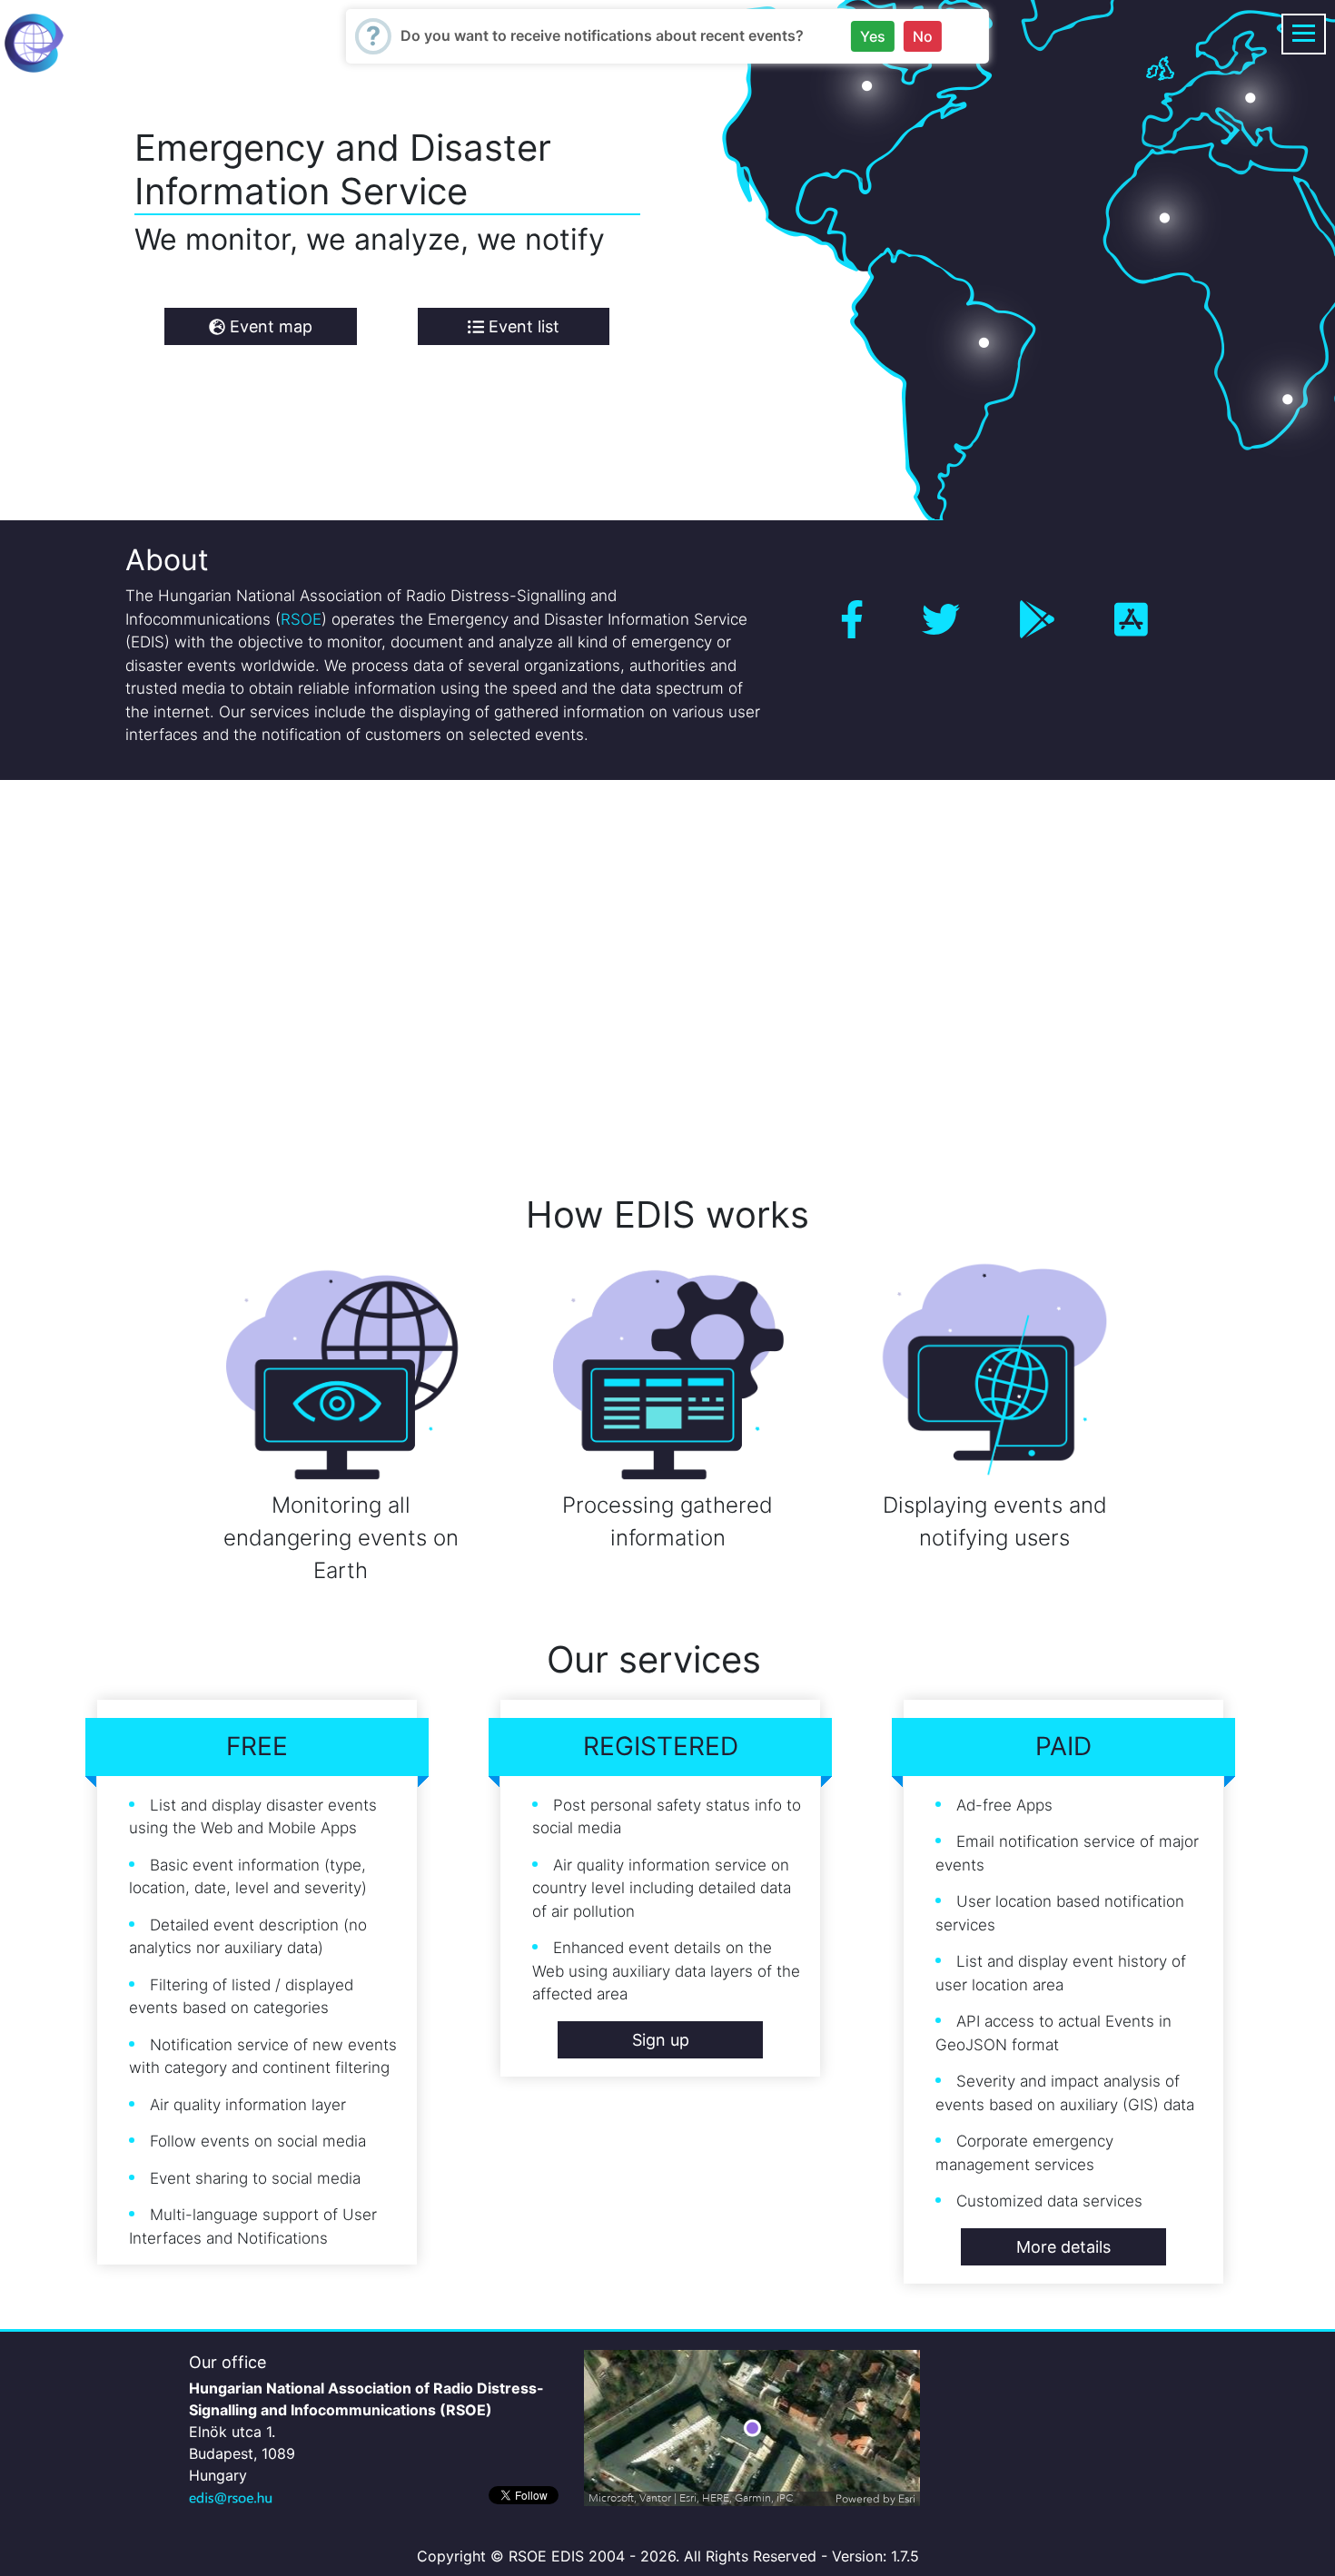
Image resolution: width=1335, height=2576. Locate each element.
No (923, 36)
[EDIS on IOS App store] (1131, 620)
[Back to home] (34, 42)
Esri (907, 2499)
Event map (269, 326)
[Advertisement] (545, 962)
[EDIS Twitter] (941, 620)
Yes (873, 36)
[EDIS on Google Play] (1037, 620)
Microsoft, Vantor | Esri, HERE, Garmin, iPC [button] (691, 2498)
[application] (752, 2428)
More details (1063, 2247)
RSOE (301, 619)
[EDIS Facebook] (852, 620)
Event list (522, 326)
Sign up (661, 2040)
